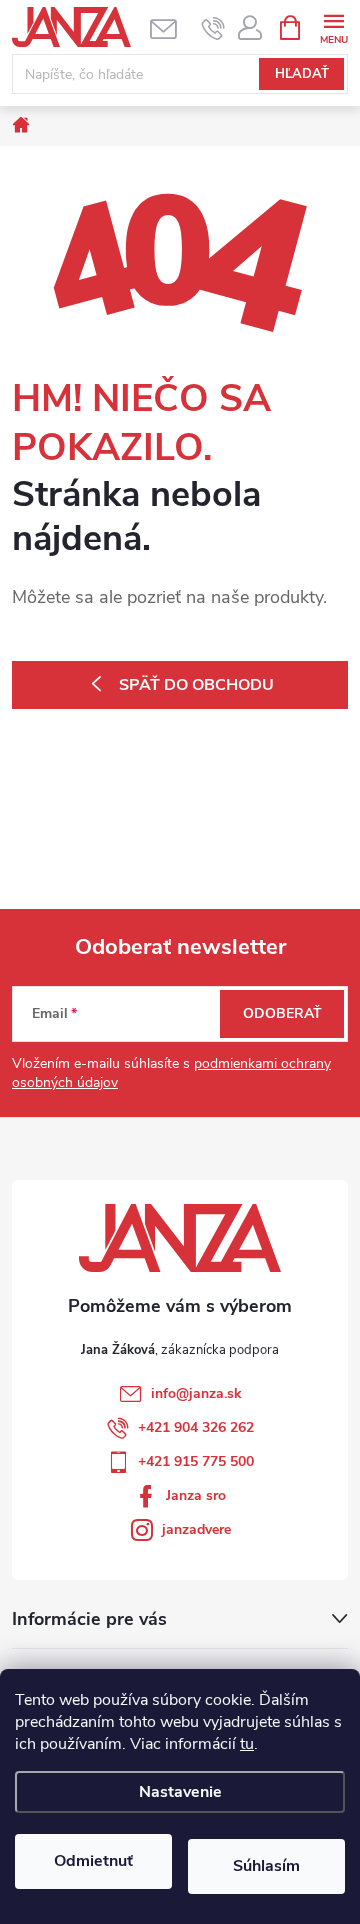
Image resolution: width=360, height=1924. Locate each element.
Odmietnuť (93, 1861)
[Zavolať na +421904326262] (213, 28)
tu (247, 1744)
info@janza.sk (196, 1393)
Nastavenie (180, 1792)
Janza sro (196, 1495)
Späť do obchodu (196, 685)
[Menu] (333, 26)
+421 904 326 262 (196, 1427)
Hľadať (302, 74)
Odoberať (282, 1013)
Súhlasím (266, 1866)
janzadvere (196, 1529)
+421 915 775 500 (196, 1461)
